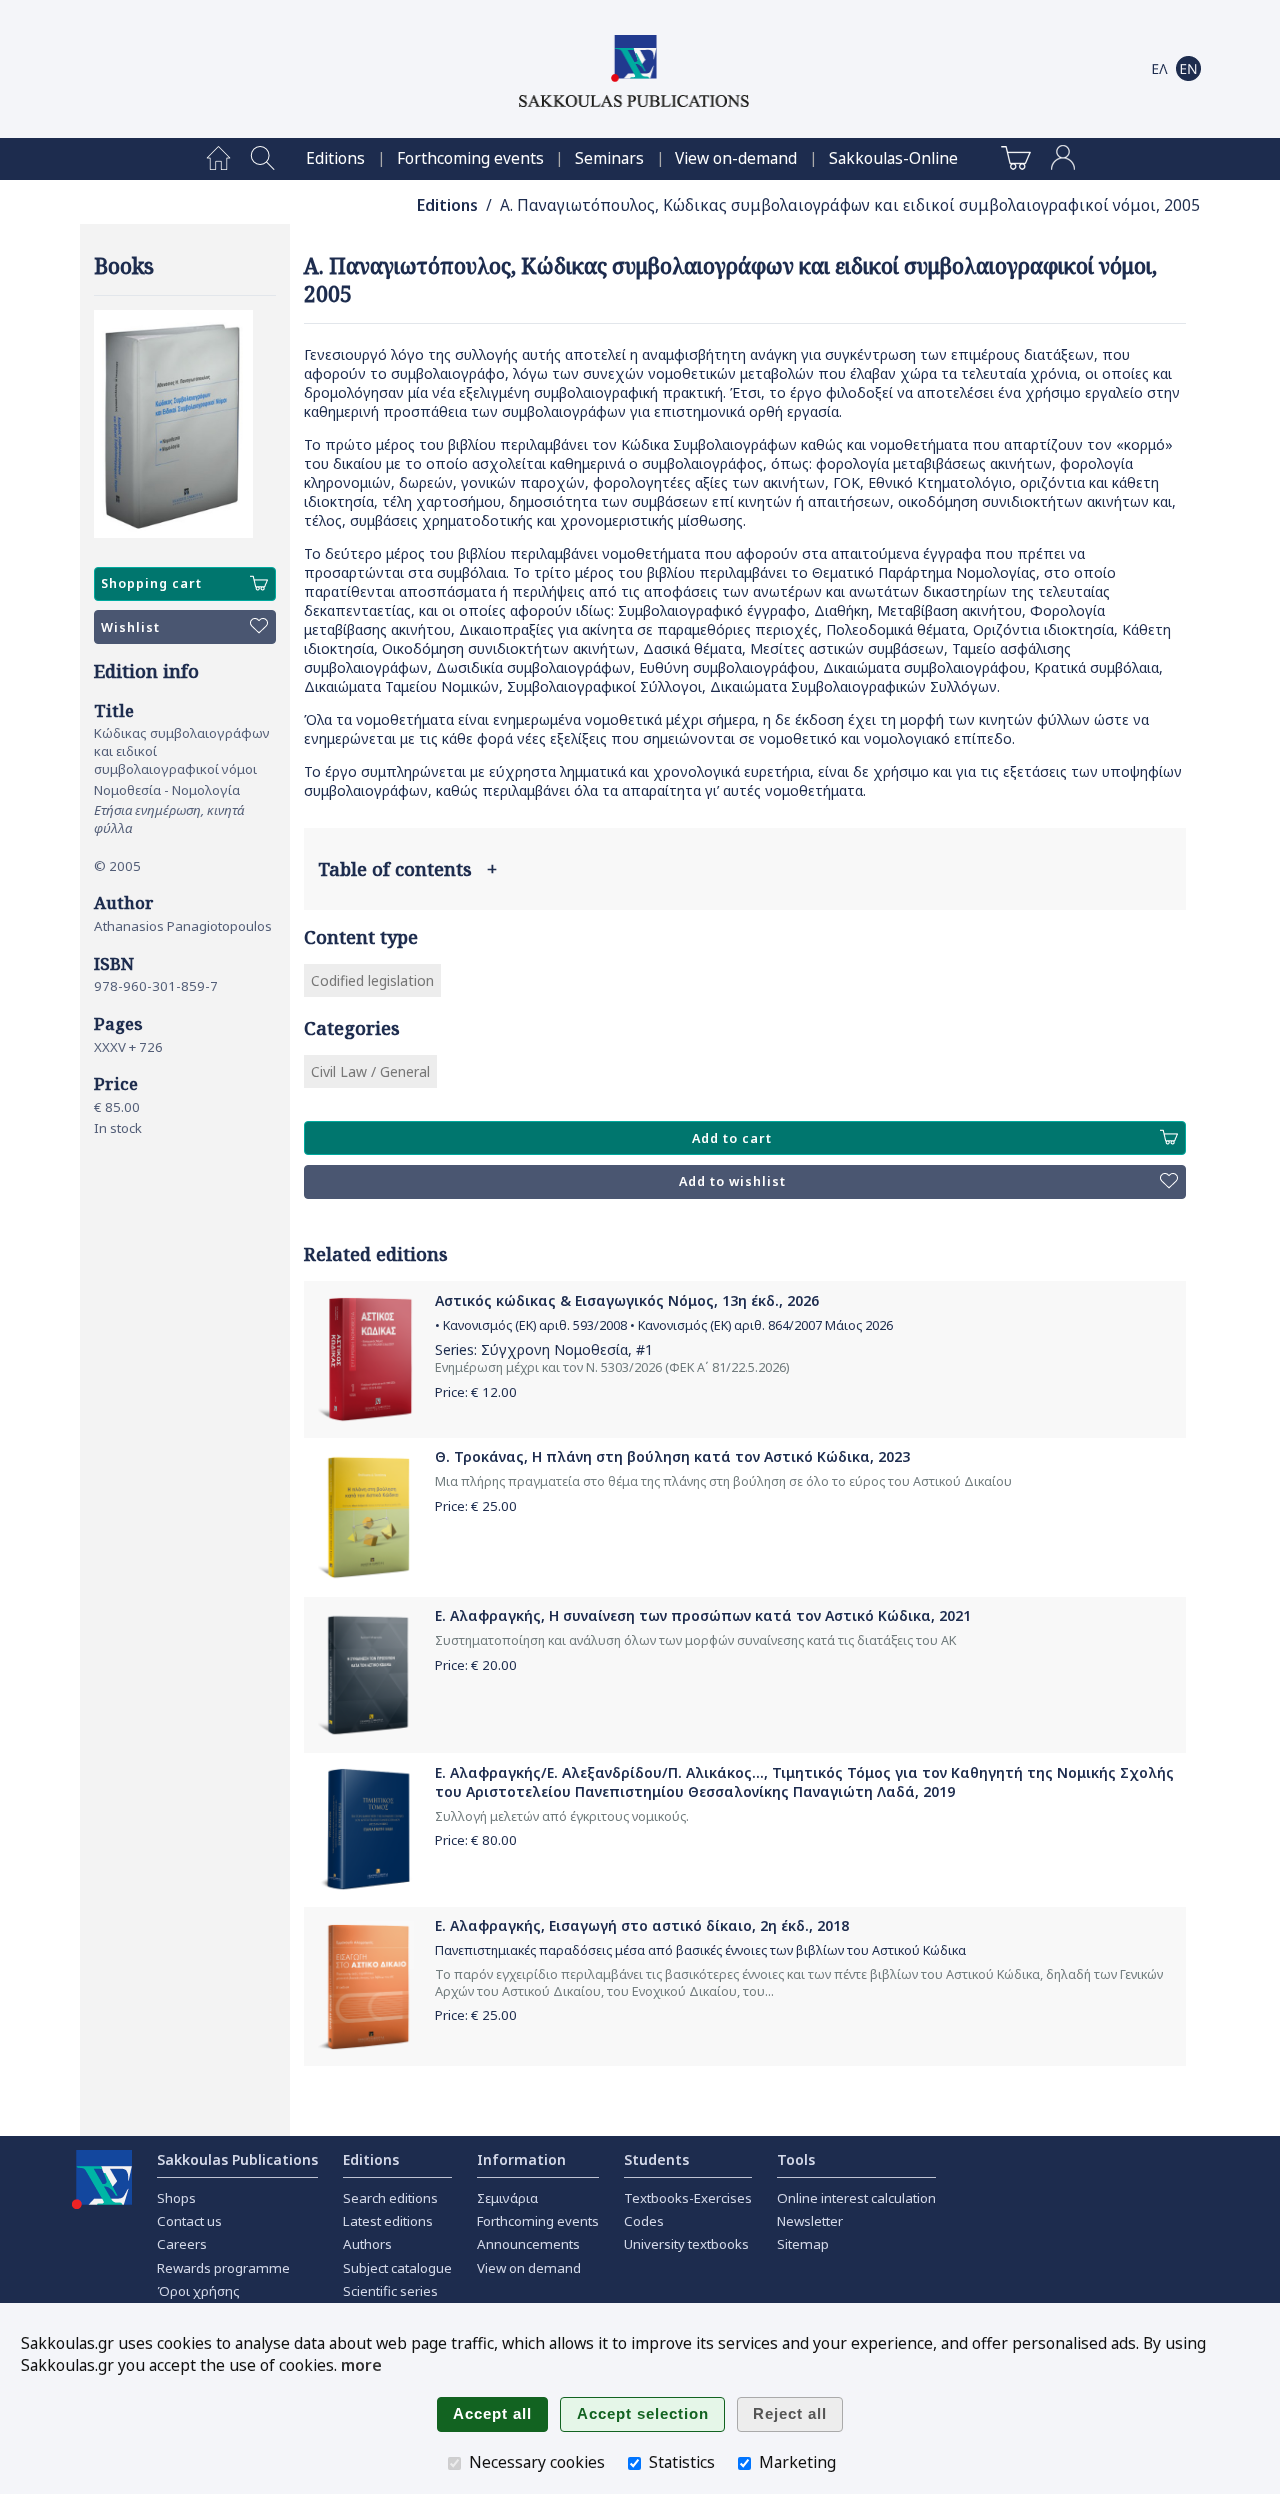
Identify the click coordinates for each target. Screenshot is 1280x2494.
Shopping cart (151, 583)
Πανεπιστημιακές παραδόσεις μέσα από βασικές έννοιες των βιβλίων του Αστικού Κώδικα (700, 1950)
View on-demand (736, 158)
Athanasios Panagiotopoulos (183, 926)
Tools (796, 2159)
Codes (644, 2221)
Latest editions (388, 2221)
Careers (182, 2244)
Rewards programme (223, 2268)
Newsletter (810, 2221)
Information (521, 2159)
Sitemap (803, 2244)
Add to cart (732, 1138)
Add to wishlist (732, 1181)
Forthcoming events (470, 158)
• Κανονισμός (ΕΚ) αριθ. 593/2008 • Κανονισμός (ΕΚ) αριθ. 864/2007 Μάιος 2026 (664, 1325)
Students (656, 2159)
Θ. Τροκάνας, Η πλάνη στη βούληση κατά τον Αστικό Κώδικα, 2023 (672, 1456)
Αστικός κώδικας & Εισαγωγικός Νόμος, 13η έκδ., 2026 (627, 1300)
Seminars (609, 158)
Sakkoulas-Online (893, 158)
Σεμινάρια (507, 2198)
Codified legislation (372, 980)
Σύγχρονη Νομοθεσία (554, 1349)
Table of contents (407, 869)
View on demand (529, 2268)
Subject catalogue (397, 2268)
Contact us (189, 2221)
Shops (176, 2198)
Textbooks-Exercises (688, 2198)
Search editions (390, 2198)
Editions (335, 158)
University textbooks (686, 2244)
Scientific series (390, 2291)
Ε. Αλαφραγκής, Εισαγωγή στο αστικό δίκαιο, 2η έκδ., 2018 (642, 1925)
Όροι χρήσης (198, 2291)
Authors (367, 2244)
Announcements (528, 2244)
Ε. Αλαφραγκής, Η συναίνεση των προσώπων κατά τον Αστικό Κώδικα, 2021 (703, 1615)
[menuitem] (218, 159)
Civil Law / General (370, 1071)
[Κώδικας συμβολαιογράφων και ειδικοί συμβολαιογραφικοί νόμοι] (185, 424)
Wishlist (130, 627)
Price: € (476, 1392)
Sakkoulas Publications (237, 2159)
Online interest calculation (856, 2198)
